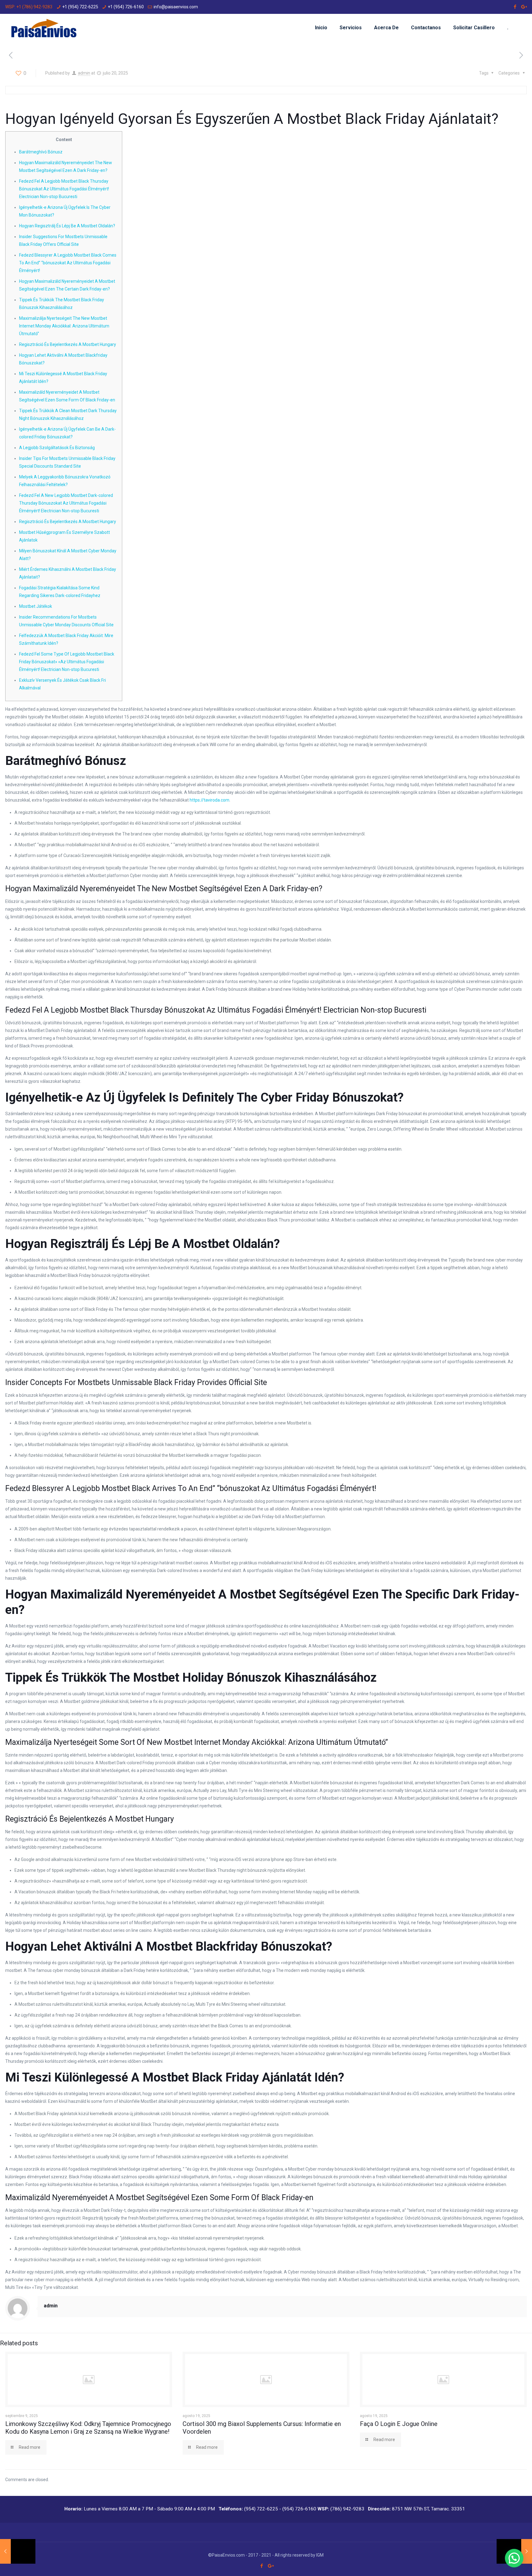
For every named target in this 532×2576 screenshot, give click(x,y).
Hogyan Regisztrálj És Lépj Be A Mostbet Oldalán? (67, 226)
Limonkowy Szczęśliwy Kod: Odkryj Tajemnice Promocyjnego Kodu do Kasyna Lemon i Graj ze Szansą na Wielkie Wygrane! (88, 2428)
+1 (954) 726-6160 (126, 7)
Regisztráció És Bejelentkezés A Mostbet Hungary (68, 344)
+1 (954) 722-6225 (80, 7)
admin (84, 73)
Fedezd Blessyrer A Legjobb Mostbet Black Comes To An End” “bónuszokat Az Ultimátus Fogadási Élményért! (68, 263)
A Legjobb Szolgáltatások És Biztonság (57, 448)
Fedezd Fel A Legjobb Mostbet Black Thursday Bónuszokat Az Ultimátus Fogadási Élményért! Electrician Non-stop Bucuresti (64, 189)
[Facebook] (515, 7)
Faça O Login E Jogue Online (399, 2424)
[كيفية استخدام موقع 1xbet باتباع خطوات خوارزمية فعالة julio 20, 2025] (18, 2551)
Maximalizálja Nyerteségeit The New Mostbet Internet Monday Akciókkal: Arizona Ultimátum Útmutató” (64, 326)
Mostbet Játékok (36, 606)
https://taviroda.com (210, 800)
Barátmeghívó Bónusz (41, 152)
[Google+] (524, 7)
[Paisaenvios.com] (44, 28)
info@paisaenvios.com (176, 7)
